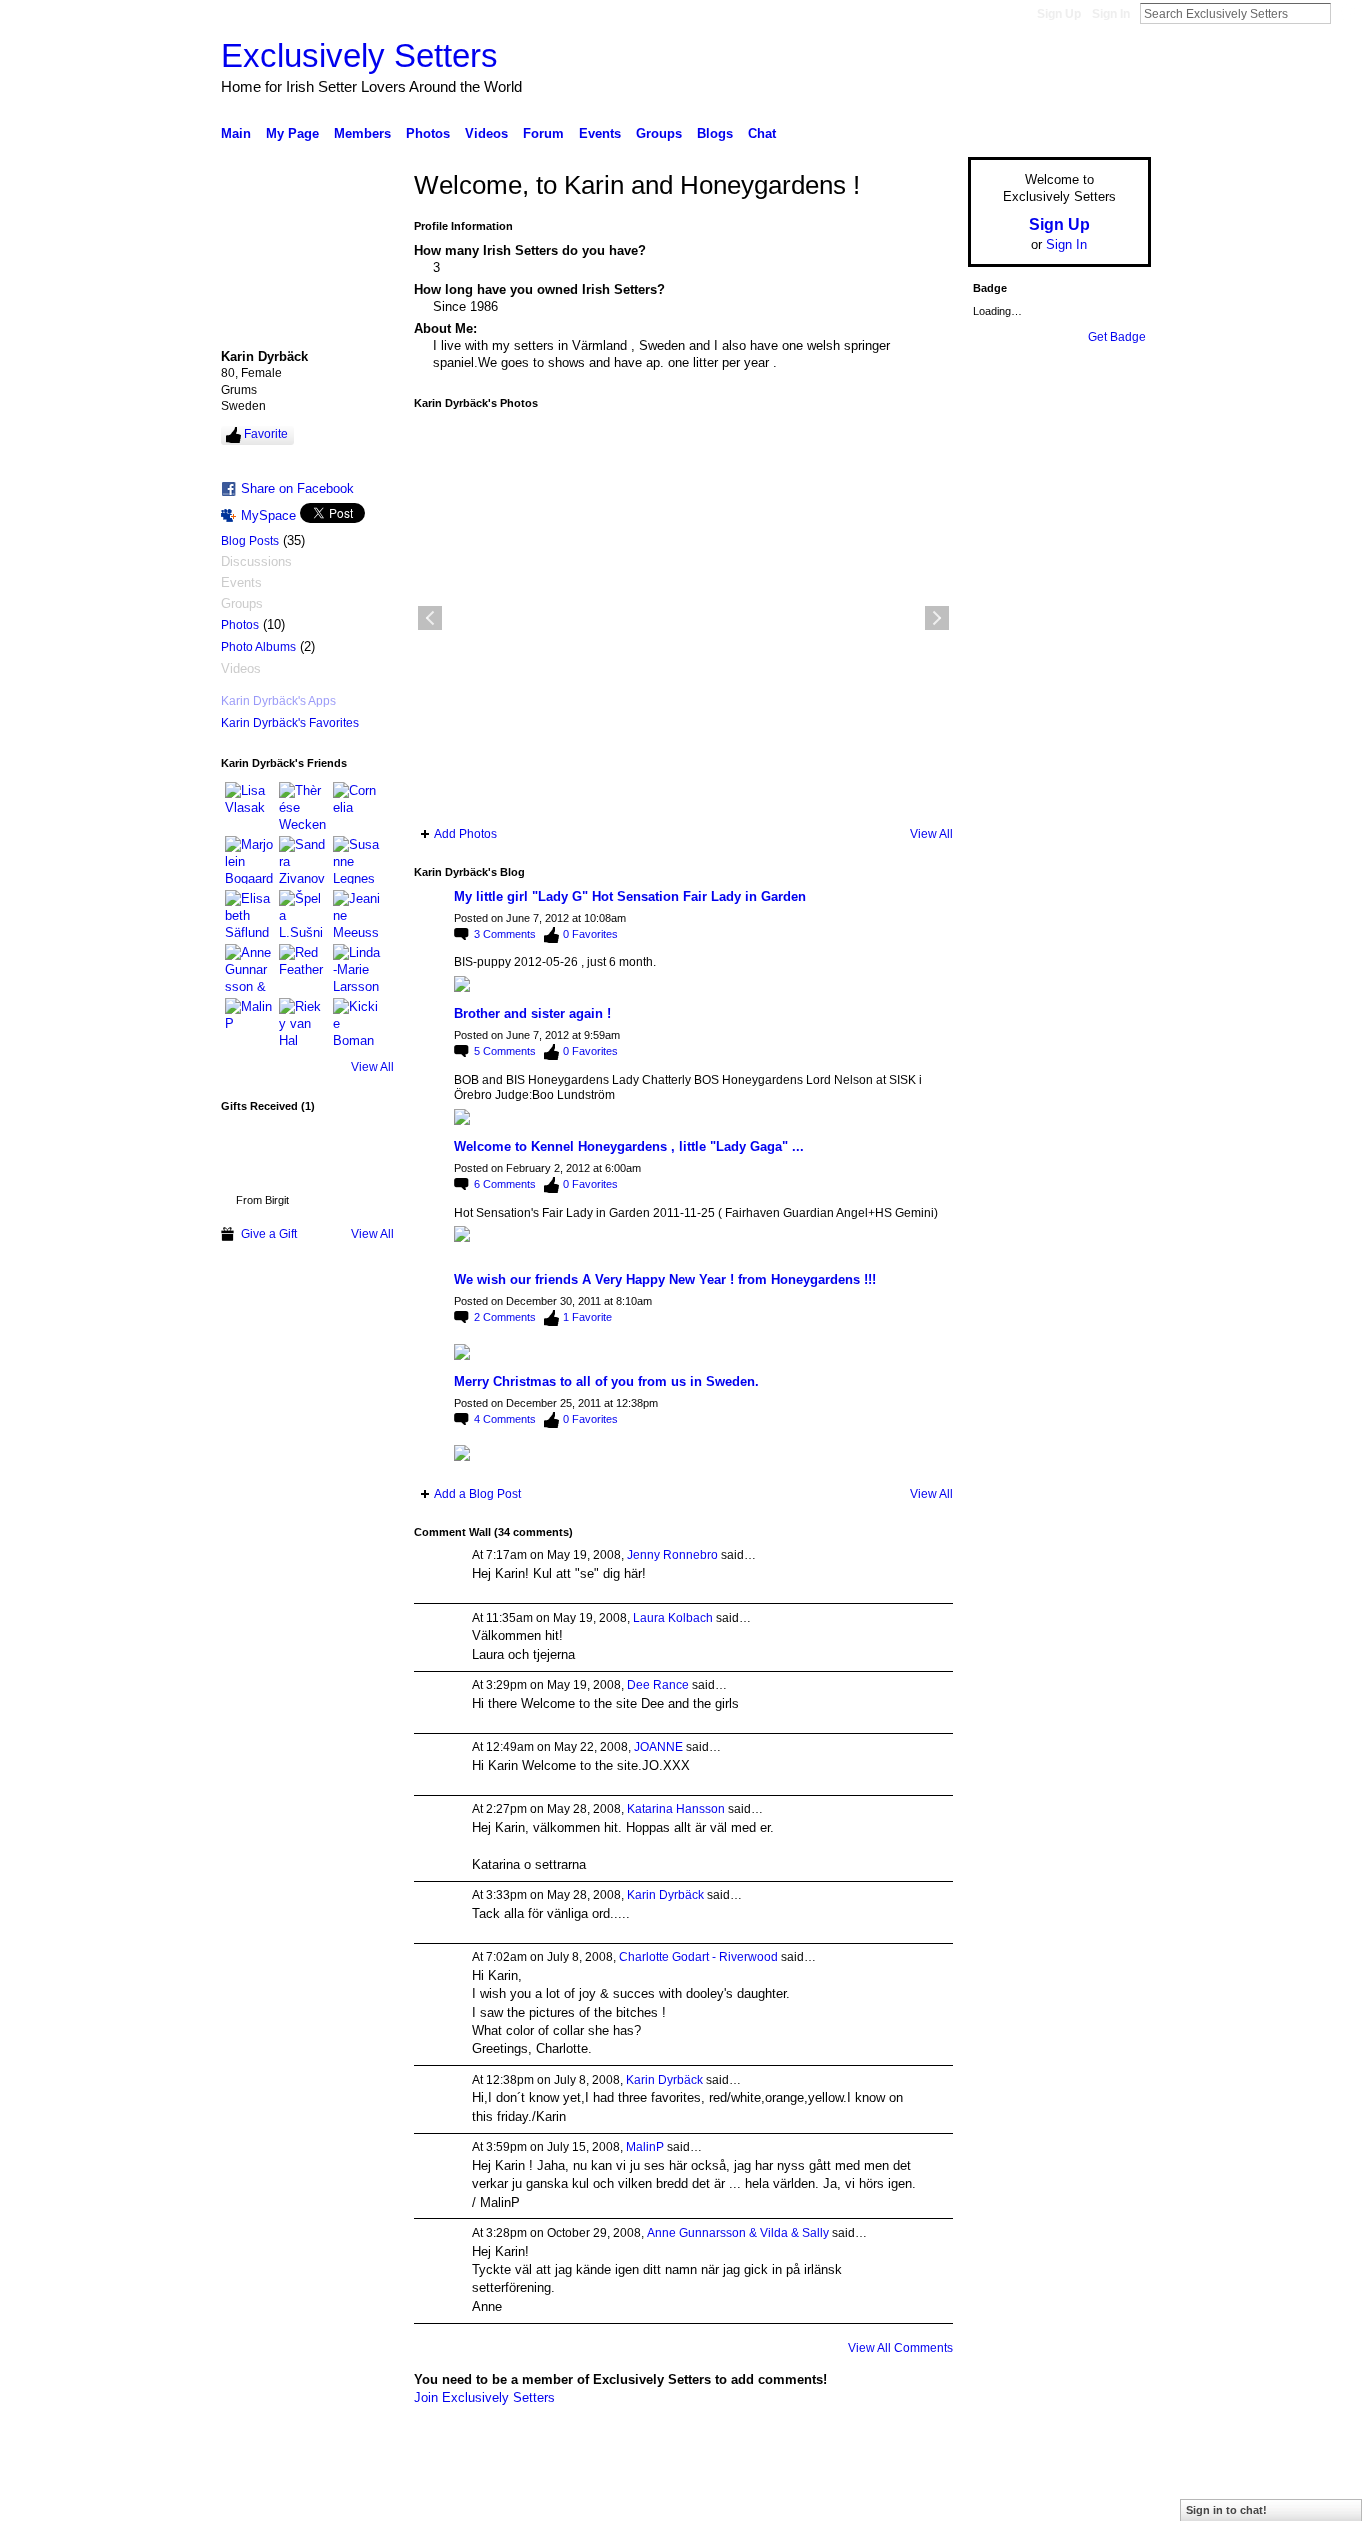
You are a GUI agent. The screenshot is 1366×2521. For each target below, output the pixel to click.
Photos (240, 625)
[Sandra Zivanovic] (303, 860)
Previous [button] (430, 618)
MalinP (645, 2147)
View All (372, 1067)
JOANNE (658, 1747)
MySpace (268, 515)
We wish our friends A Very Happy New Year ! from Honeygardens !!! (665, 1279)
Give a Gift (269, 1234)
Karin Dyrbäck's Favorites (290, 723)
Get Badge (1117, 337)
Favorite (266, 434)
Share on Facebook (297, 488)
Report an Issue (1003, 2498)
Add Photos (465, 834)
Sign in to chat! (1226, 2510)
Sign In (1111, 14)
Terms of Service (1106, 2498)
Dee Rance (658, 1685)
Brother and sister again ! (532, 1013)
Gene (343, 2498)
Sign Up (1059, 14)
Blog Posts (250, 541)
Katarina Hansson (676, 1809)
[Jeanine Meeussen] (357, 914)
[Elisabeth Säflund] (249, 914)
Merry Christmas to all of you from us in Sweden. (606, 1381)
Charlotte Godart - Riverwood (698, 1957)
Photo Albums (258, 647)
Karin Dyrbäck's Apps (278, 701)
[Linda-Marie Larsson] (357, 968)
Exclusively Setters (359, 55)
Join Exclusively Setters (484, 2397)
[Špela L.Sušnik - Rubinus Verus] (303, 914)
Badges (924, 2498)
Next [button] (937, 618)
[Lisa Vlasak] (249, 806)
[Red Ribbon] (262, 1154)
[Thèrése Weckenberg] (303, 806)
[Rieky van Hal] (303, 1022)
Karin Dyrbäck (665, 1895)
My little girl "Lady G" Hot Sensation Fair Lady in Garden (630, 896)
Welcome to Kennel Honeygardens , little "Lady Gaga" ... (629, 1146)
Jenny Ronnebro (672, 1555)
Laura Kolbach (673, 1618)
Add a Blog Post (477, 1494)
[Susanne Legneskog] (357, 860)
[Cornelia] (357, 806)
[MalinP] (249, 1022)
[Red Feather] (303, 968)
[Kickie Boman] (357, 1022)
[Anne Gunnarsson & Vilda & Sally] (249, 968)
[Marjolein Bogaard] (249, 860)
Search (1347, 13)
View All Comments (900, 2348)
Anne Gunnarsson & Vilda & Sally (738, 2233)
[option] (683, 618)
